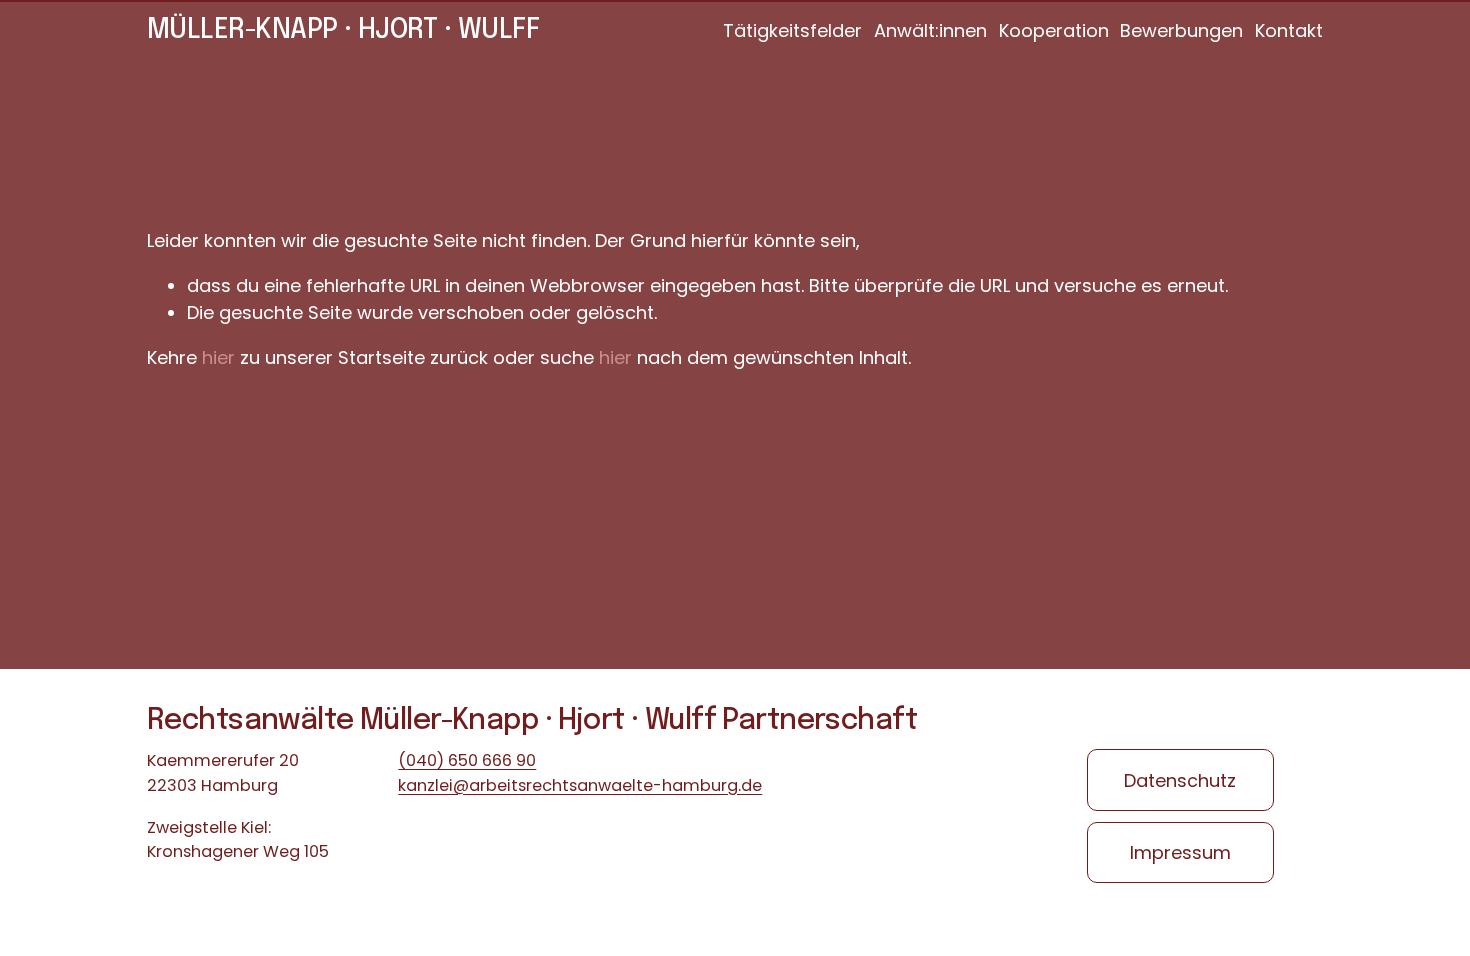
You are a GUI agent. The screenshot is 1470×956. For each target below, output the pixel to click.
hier (218, 357)
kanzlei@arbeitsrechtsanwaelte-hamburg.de (580, 785)
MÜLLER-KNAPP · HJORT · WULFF (343, 30)
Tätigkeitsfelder (792, 30)
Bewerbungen (1181, 30)
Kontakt (1289, 30)
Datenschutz (1180, 780)
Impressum (1180, 852)
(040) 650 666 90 (467, 760)
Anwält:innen (930, 30)
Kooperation (1054, 30)
